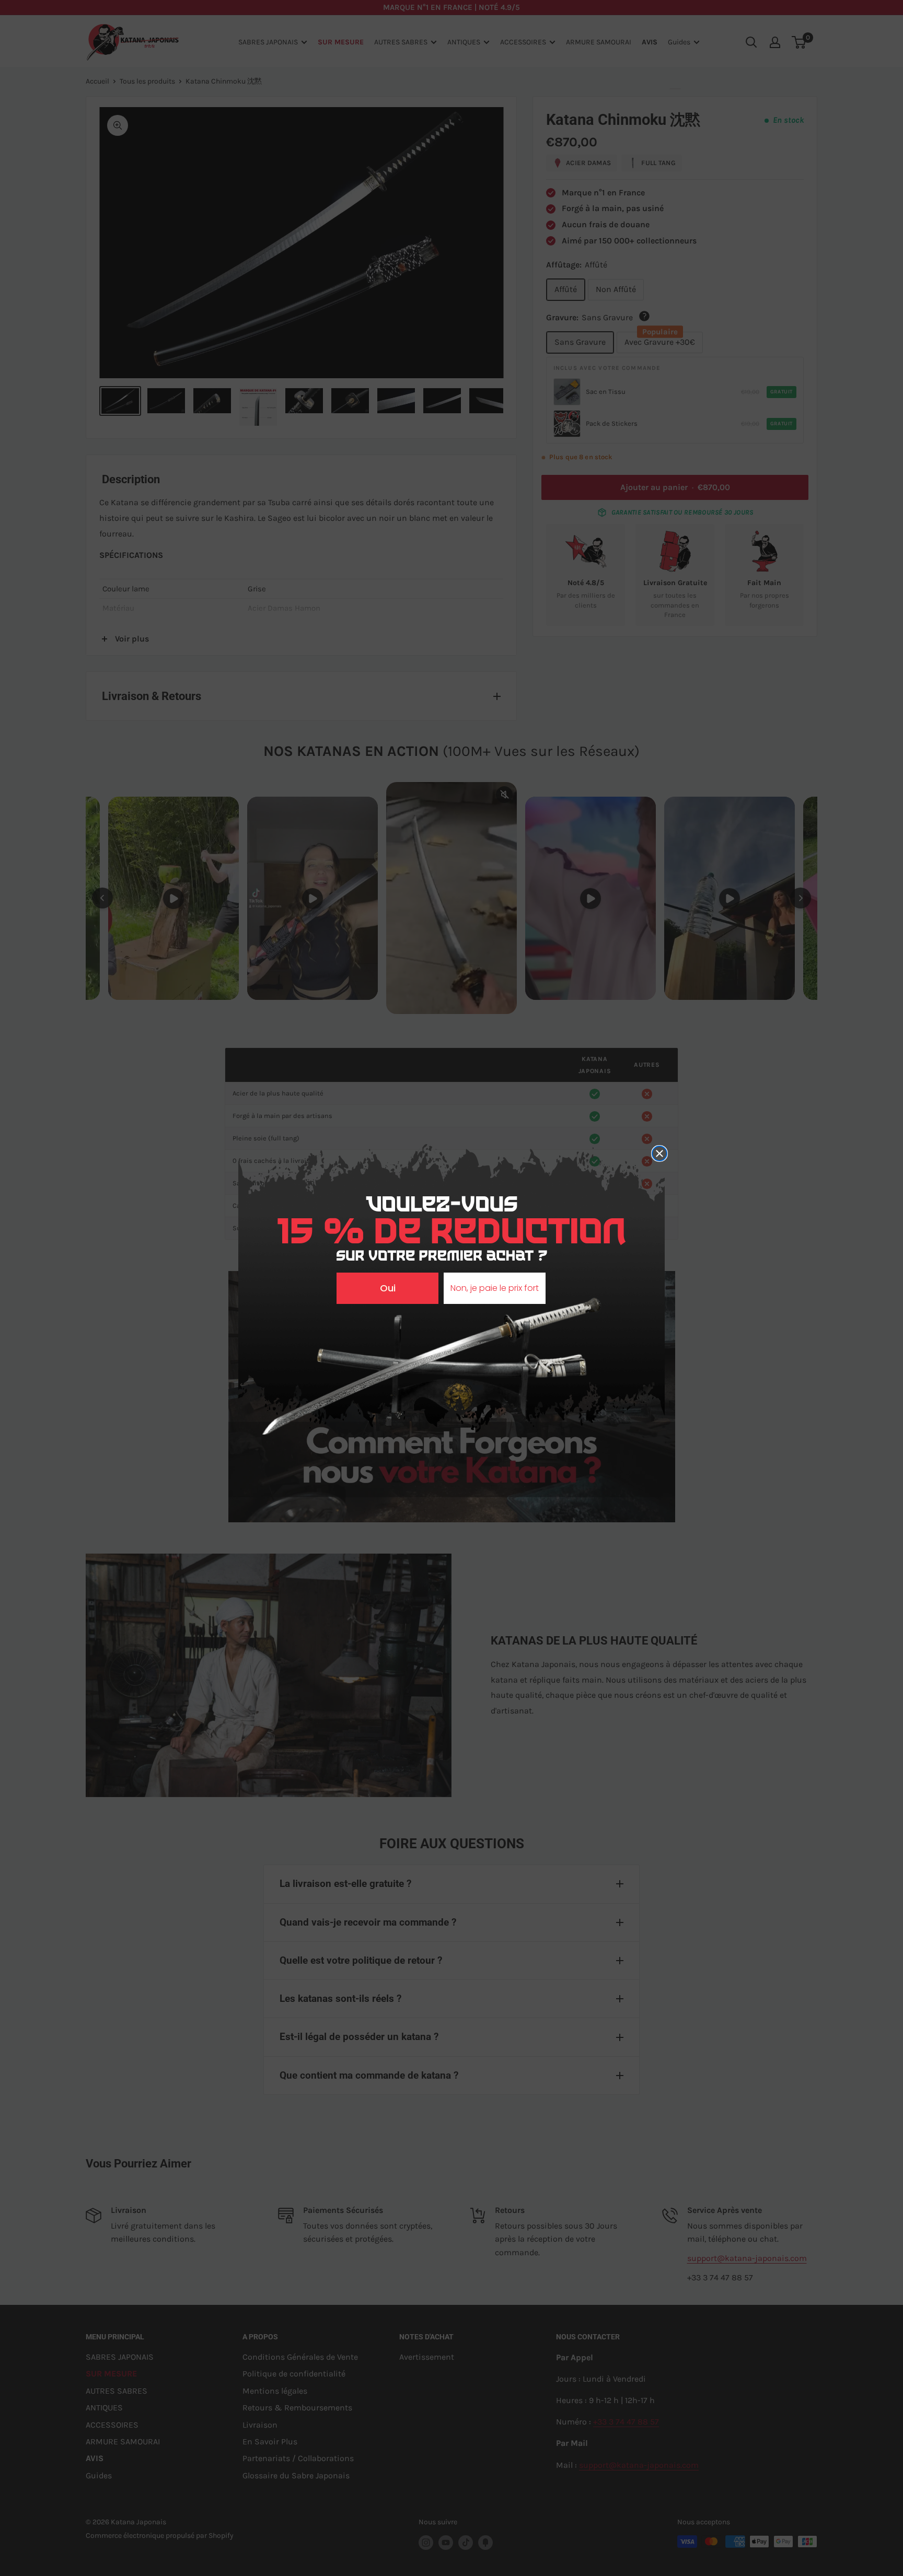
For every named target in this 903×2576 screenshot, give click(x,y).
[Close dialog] (659, 1153)
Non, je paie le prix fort (495, 1288)
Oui (388, 1288)
